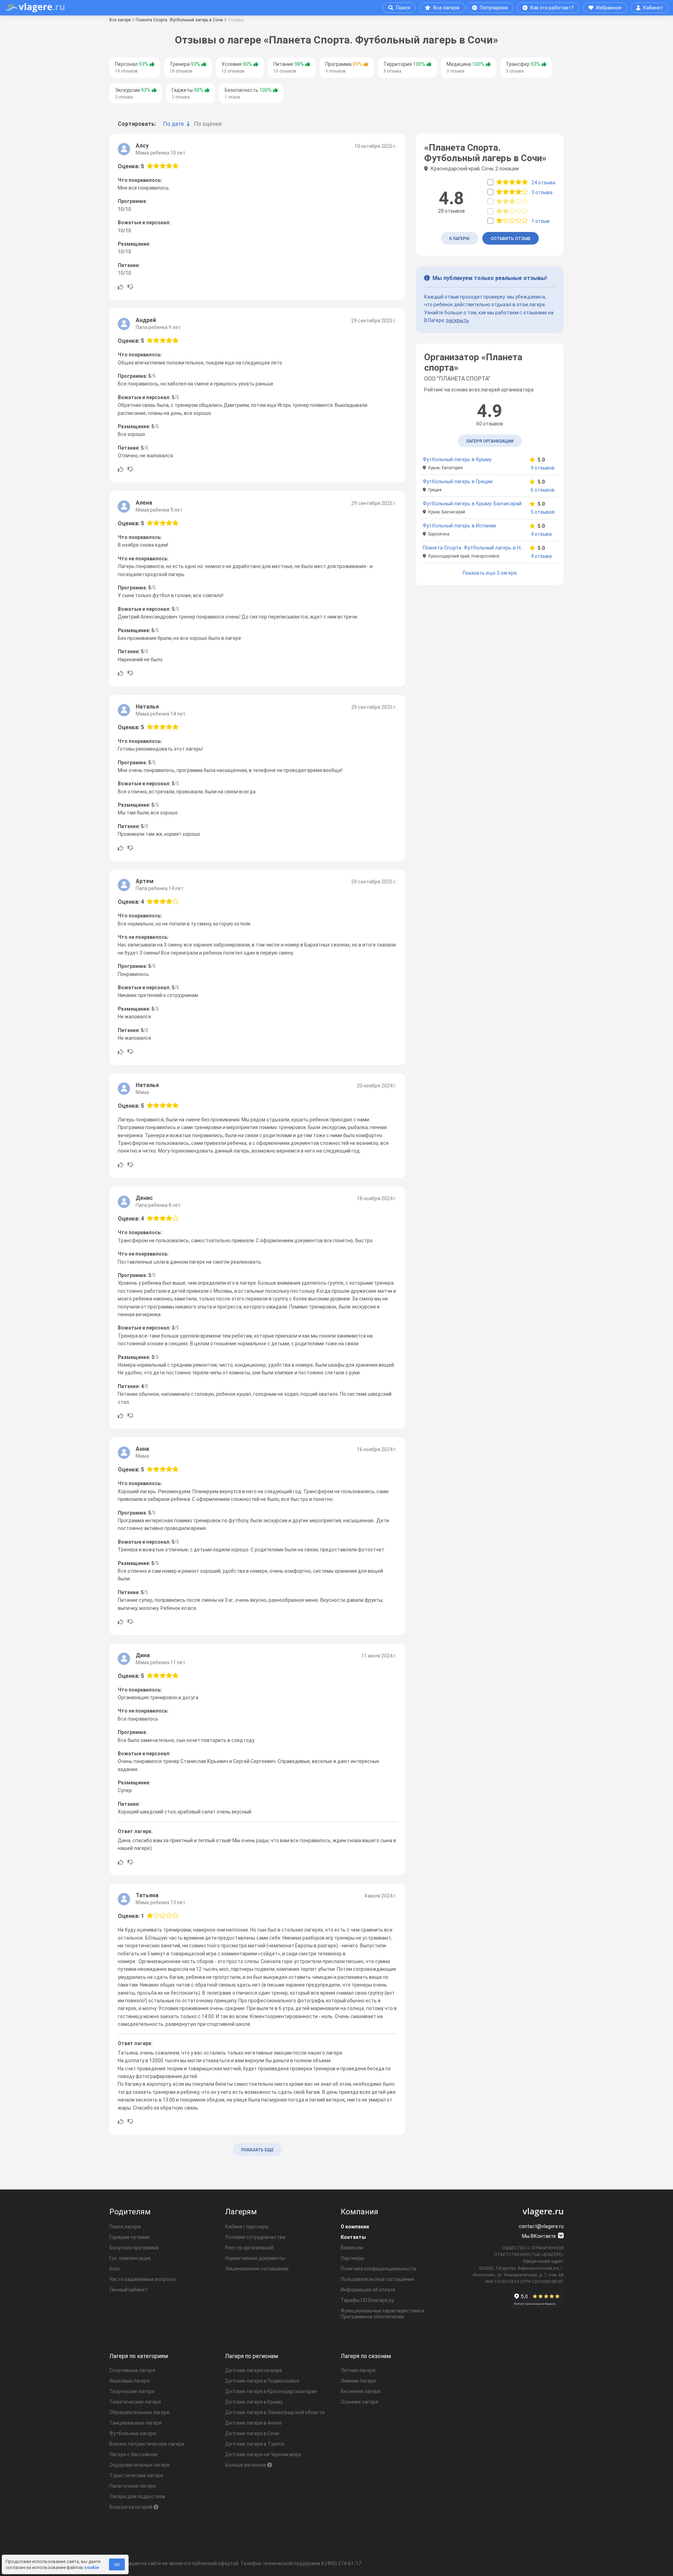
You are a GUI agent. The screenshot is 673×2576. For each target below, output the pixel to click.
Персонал (132, 67)
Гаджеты (188, 93)
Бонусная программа (134, 2248)
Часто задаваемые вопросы (142, 2279)
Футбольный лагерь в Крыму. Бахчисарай (472, 504)
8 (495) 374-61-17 (341, 2563)
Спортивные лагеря (132, 2370)
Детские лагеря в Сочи (252, 2433)
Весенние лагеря (361, 2391)
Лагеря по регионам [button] (251, 2356)
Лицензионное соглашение (257, 2269)
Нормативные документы (255, 2258)
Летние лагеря (358, 2370)
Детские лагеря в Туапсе (255, 2444)
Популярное (494, 8)
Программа (344, 67)
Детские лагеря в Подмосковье (262, 2381)
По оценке (208, 124)
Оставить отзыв (511, 239)
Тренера (185, 67)
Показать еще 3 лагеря (490, 573)
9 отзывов (543, 468)
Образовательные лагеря (139, 2412)
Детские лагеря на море (254, 2370)
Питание (289, 67)
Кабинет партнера (247, 2227)
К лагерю (460, 239)
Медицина (465, 67)
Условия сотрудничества (255, 2237)
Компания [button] (359, 2212)
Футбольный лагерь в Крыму (457, 460)
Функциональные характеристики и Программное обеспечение (382, 2314)
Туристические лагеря (136, 2475)
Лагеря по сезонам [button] (366, 2356)
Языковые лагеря (130, 2381)
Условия (237, 67)
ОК (117, 2565)
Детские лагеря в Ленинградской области (275, 2412)
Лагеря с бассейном (133, 2454)
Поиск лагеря (125, 2227)
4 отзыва (541, 534)
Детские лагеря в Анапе (253, 2423)
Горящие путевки (129, 2237)
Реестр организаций (249, 2248)
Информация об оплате (368, 2290)
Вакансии (352, 2248)
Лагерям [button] (241, 2212)
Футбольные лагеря (133, 2433)
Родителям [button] (130, 2212)
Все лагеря (446, 8)
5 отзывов (543, 512)
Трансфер (523, 67)
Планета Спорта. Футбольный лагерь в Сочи (179, 20)
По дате (174, 124)
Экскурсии (133, 93)
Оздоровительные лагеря (140, 2465)
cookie (91, 2567)
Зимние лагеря (358, 2381)
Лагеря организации (490, 441)
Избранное (609, 8)
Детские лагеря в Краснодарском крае (271, 2391)
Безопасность (248, 93)
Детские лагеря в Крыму (254, 2402)
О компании (355, 2227)
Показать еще (257, 2150)
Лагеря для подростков (137, 2496)
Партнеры (352, 2258)
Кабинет (653, 8)
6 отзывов (543, 490)
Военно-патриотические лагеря (147, 2444)
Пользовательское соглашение (378, 2279)
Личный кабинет (129, 2290)
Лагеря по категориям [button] (139, 2356)
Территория (404, 67)
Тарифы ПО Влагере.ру (367, 2300)
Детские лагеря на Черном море (263, 2454)
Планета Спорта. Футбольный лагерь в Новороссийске (489, 548)
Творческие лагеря (132, 2391)
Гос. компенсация (130, 2258)
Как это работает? (552, 8)
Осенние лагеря (359, 2402)
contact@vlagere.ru (541, 2226)
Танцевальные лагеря (135, 2423)
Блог (115, 2269)
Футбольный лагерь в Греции (458, 482)
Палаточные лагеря (132, 2486)
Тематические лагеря (135, 2402)
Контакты (353, 2237)
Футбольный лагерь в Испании (459, 526)
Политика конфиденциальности (378, 2269)
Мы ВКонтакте (539, 2236)
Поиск (403, 8)
